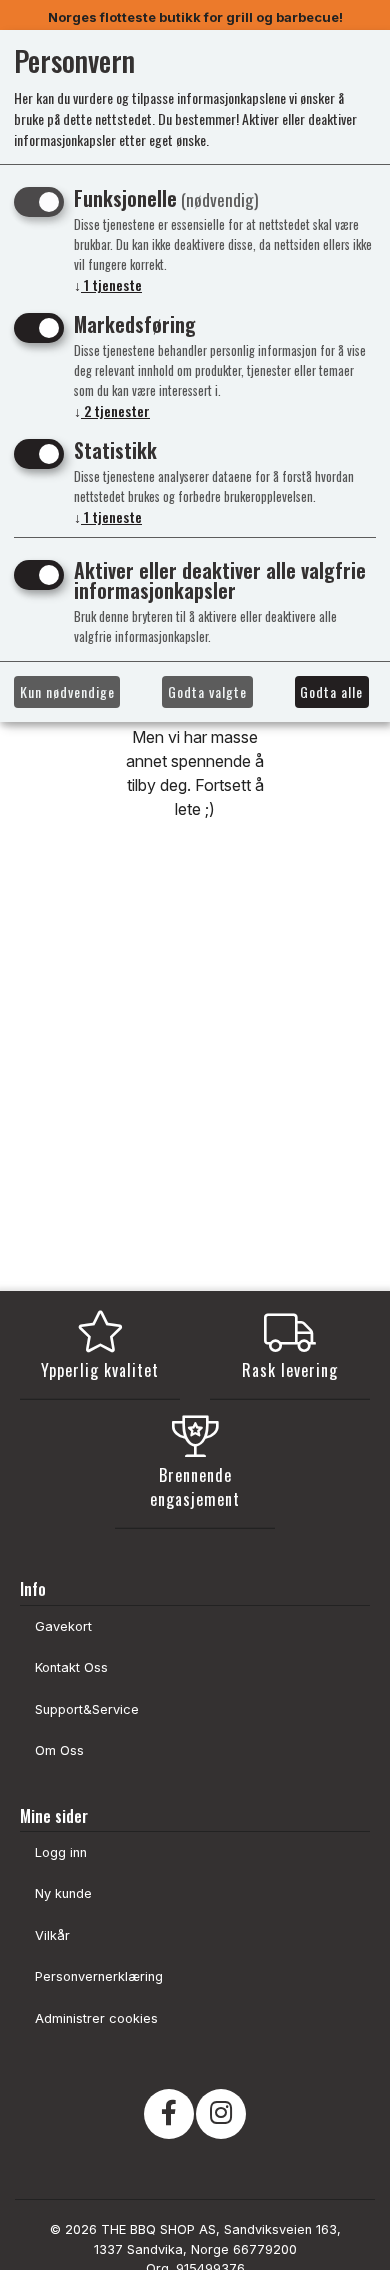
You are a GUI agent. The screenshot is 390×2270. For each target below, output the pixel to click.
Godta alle (331, 691)
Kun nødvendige (67, 691)
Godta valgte (207, 691)
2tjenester (112, 410)
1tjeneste (108, 284)
